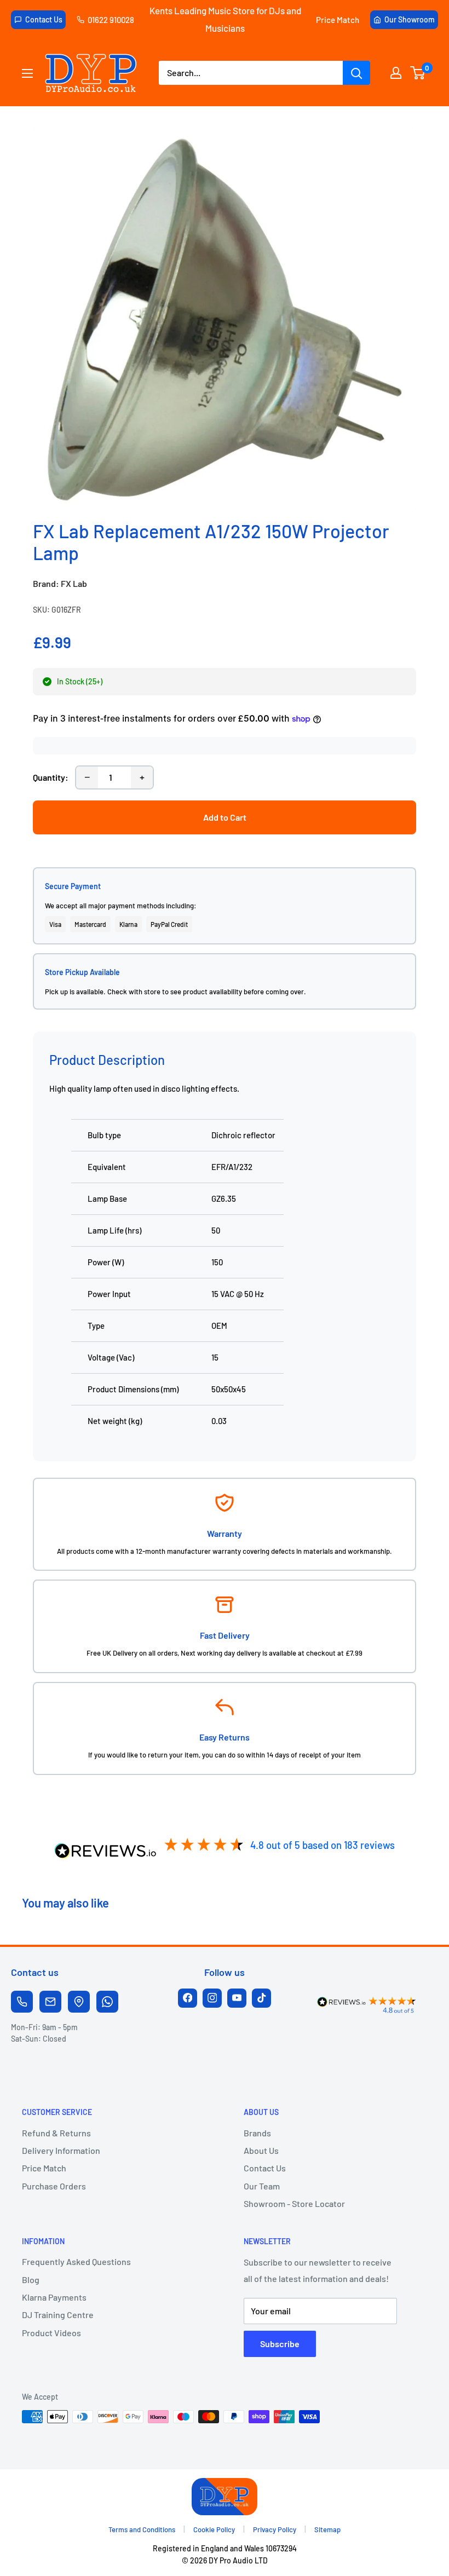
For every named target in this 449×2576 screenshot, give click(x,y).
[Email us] (50, 2002)
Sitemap (327, 2529)
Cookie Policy (214, 2529)
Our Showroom (410, 19)
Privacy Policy (275, 2529)
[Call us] (22, 2002)
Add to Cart (225, 817)
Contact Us (44, 19)
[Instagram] (212, 1998)
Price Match (338, 20)
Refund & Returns (56, 2133)
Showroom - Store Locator (294, 2203)
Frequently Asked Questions (76, 2261)
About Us (261, 2150)
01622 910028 (111, 20)
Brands (257, 2133)
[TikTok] (261, 1998)
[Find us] (79, 2002)
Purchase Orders (54, 2186)
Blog (31, 2280)
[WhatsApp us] (107, 2002)
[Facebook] (188, 1998)
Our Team (262, 2186)
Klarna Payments (54, 2297)
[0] (418, 73)
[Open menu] (27, 73)
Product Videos (51, 2333)
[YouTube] (237, 1998)
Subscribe (280, 2344)
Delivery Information (61, 2150)
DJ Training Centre (58, 2315)
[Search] (356, 73)
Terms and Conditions (142, 2529)
